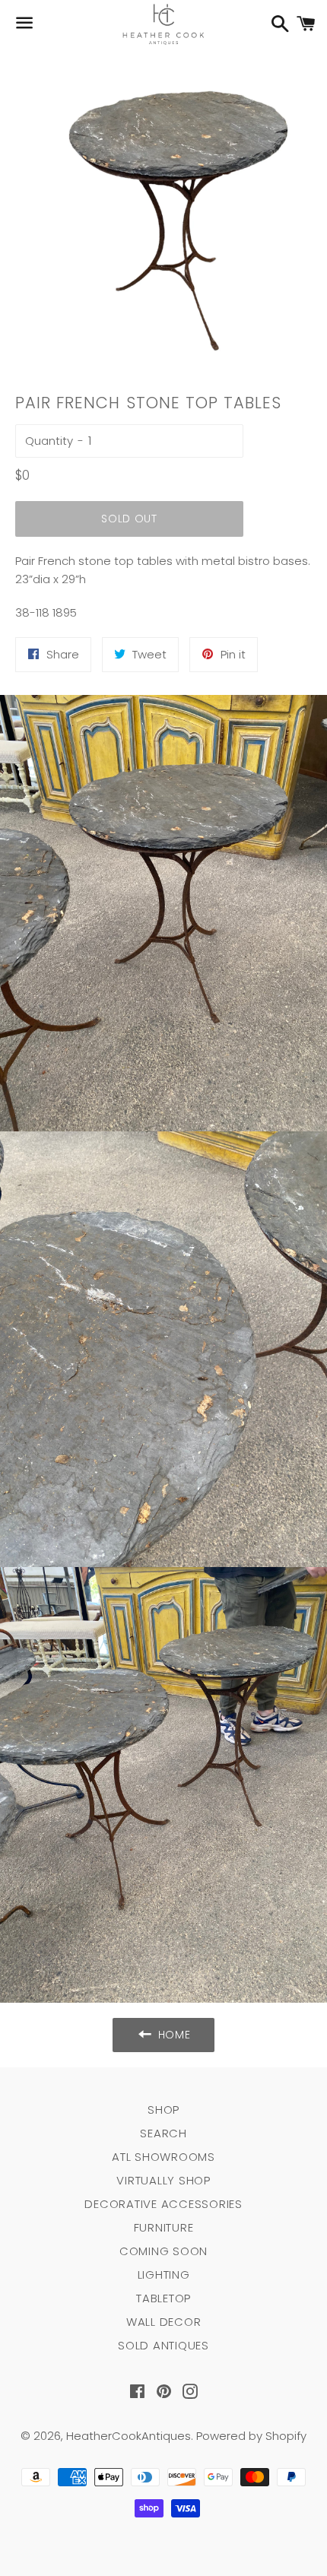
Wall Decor (164, 2322)
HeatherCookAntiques (129, 2436)
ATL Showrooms (163, 2157)
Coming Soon (163, 2251)
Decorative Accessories (163, 2204)
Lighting (164, 2275)
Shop (163, 2110)
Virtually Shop (163, 2180)
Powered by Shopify (251, 2436)
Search (163, 2133)
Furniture (164, 2227)
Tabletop (163, 2298)
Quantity (49, 441)
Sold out (129, 519)
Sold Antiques (163, 2345)
